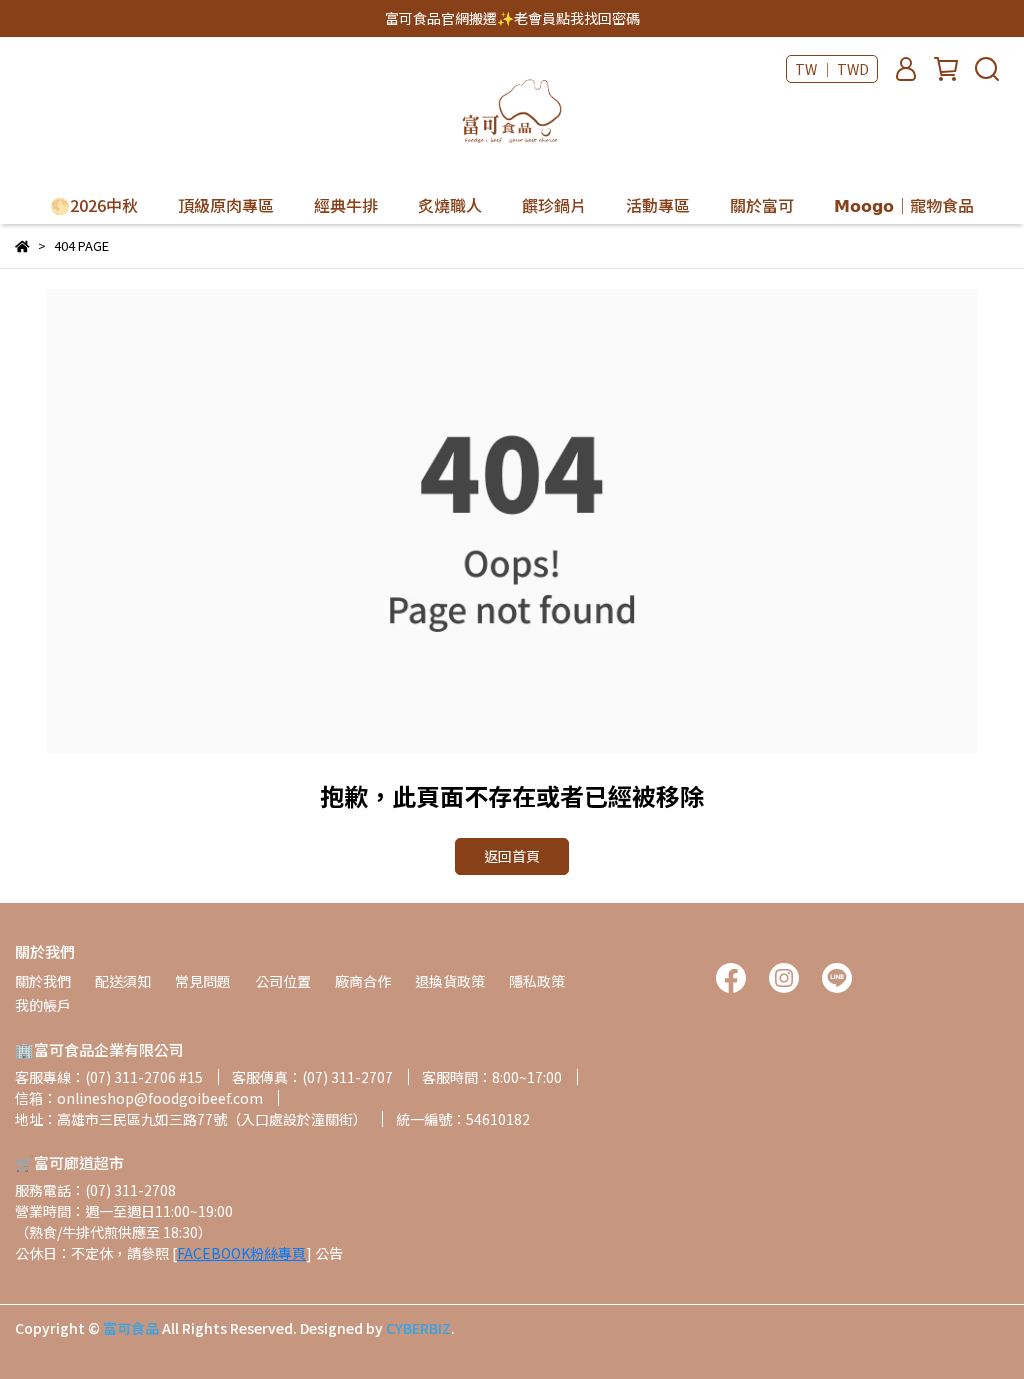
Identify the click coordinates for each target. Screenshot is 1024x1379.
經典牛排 (346, 205)
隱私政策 (537, 981)
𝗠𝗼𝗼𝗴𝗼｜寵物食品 (904, 205)
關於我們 (43, 981)
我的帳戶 (43, 1005)
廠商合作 (363, 981)
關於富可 (762, 205)
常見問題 (203, 981)
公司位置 (283, 981)
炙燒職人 (450, 205)
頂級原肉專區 (226, 205)
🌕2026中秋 (94, 205)
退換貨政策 (450, 981)
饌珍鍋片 (554, 205)
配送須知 (123, 981)
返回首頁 (512, 856)
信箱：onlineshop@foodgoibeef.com (139, 1098)
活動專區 (658, 205)
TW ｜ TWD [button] (832, 69)
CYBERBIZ (418, 1328)
